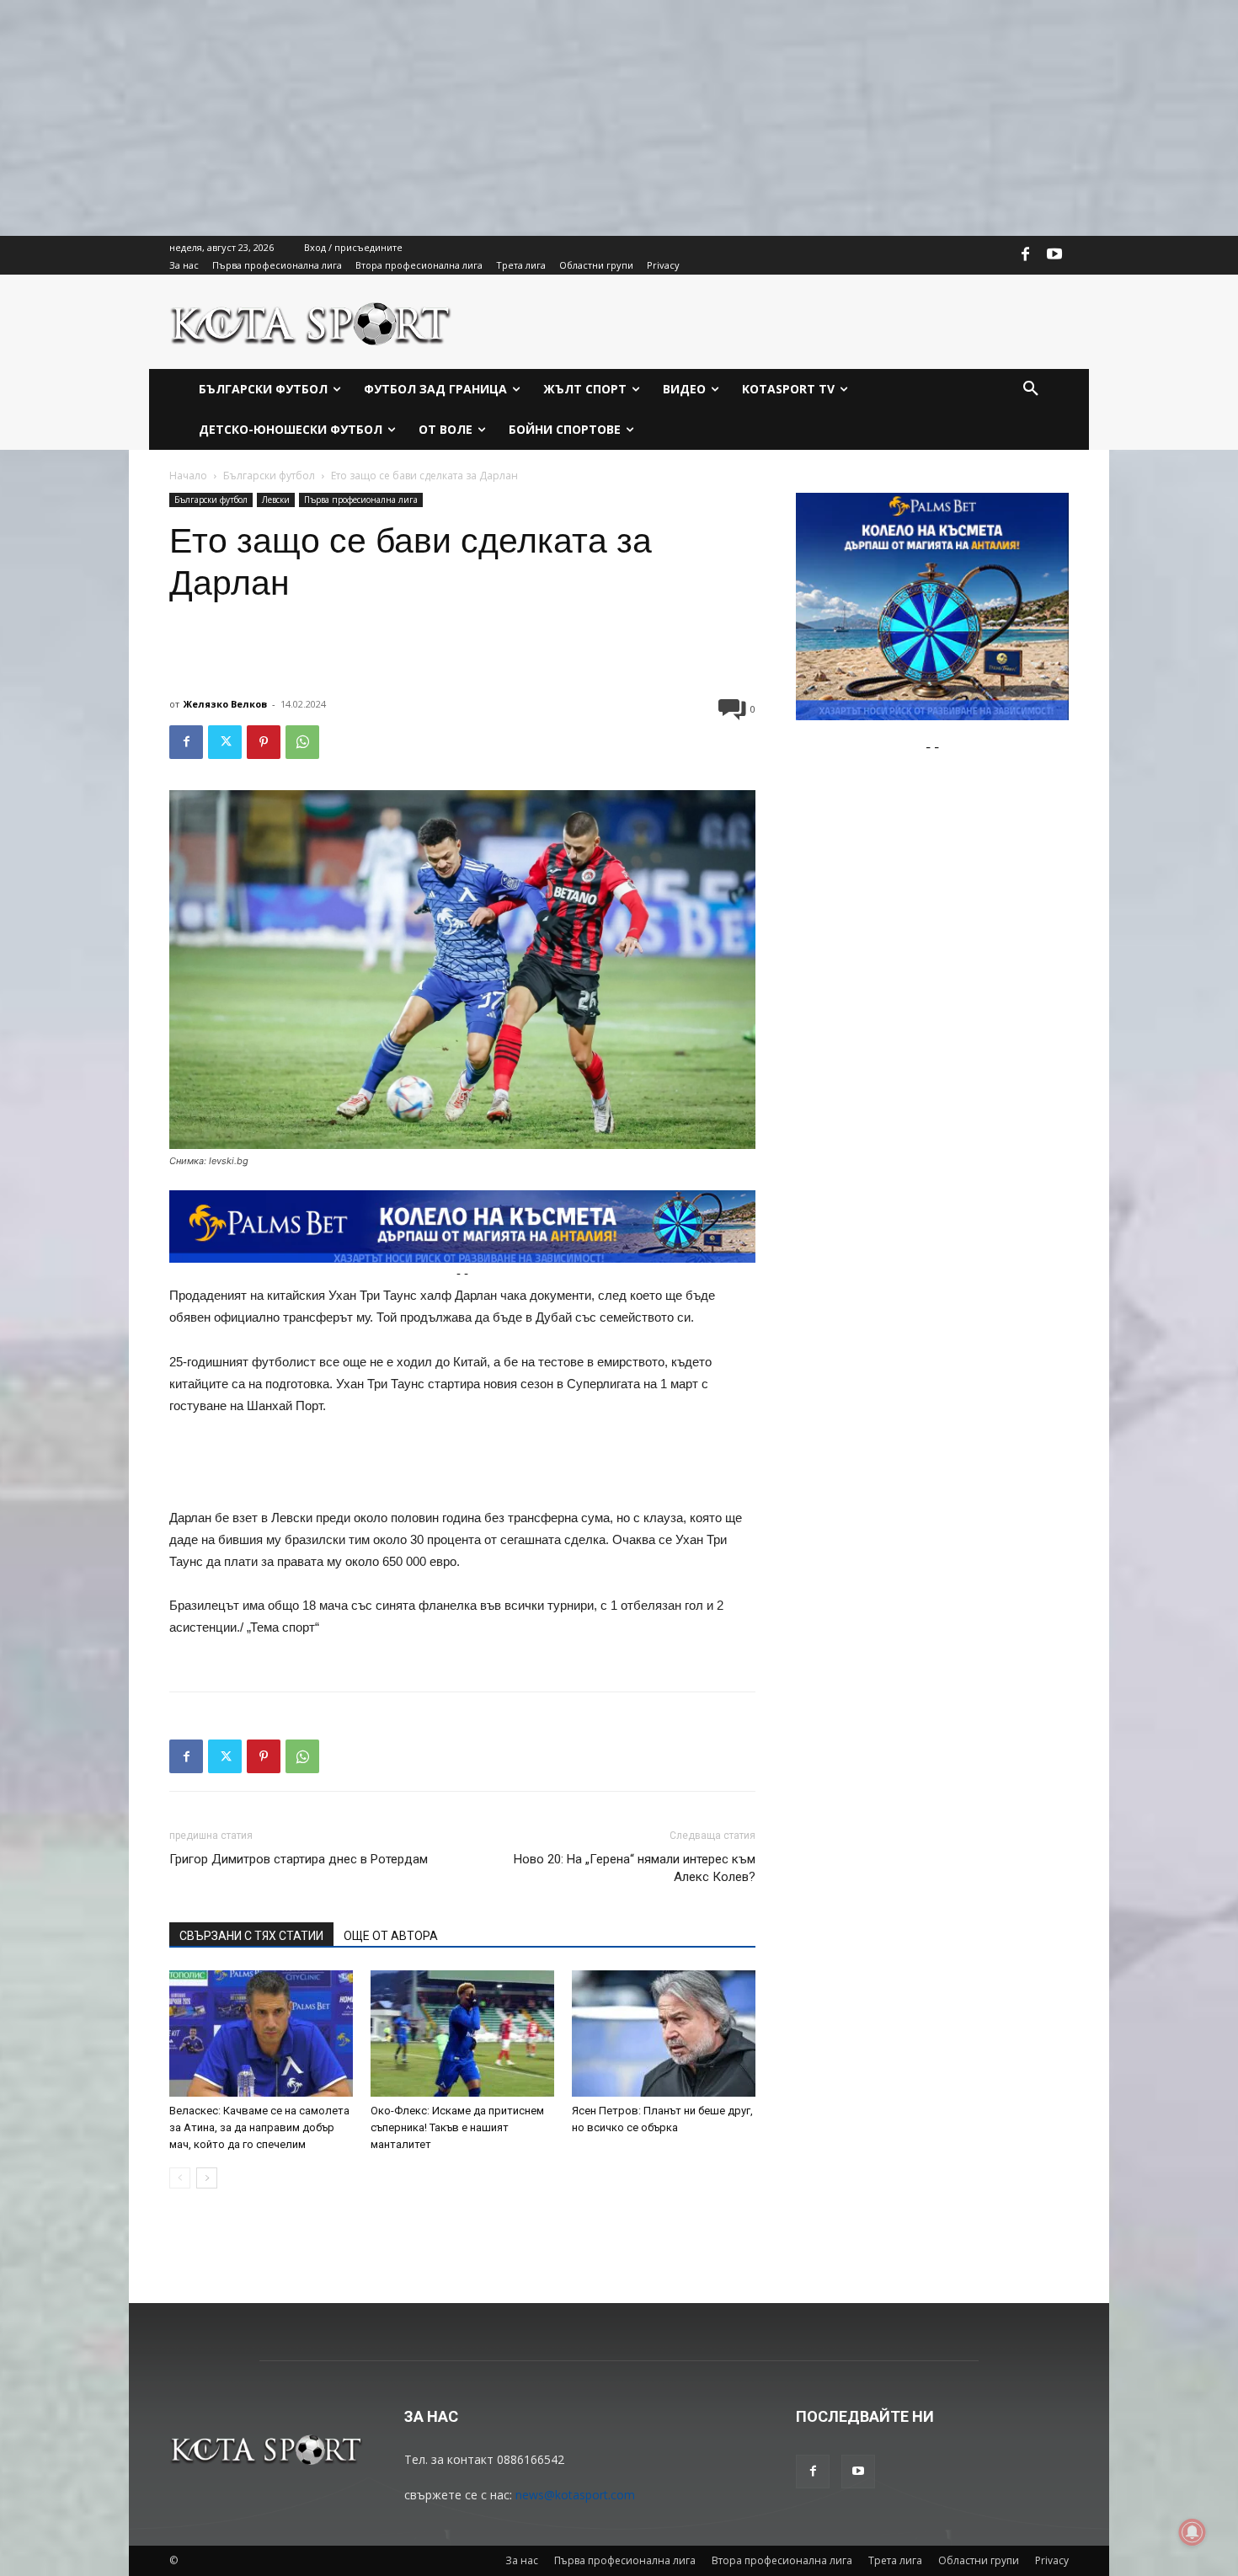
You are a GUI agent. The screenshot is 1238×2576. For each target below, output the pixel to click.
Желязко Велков (225, 704)
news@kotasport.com (575, 2495)
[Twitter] (225, 742)
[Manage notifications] (1193, 2532)
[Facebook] (1026, 255)
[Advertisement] (505, 118)
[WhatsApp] (302, 742)
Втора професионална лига (782, 2560)
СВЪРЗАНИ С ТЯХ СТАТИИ (251, 1936)
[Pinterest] (264, 742)
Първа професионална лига (361, 500)
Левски (276, 500)
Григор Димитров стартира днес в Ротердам (299, 1859)
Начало (188, 476)
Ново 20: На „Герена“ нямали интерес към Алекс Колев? (635, 1868)
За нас (522, 2560)
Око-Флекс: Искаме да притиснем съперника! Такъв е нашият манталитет (457, 2127)
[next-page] (207, 2178)
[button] (1031, 389)
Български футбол (269, 476)
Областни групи (979, 2560)
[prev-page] (180, 2178)
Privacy (1052, 2560)
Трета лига (895, 2560)
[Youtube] (1054, 255)
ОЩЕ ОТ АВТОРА (391, 1936)
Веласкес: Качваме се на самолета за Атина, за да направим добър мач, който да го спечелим (259, 2127)
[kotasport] (311, 322)
